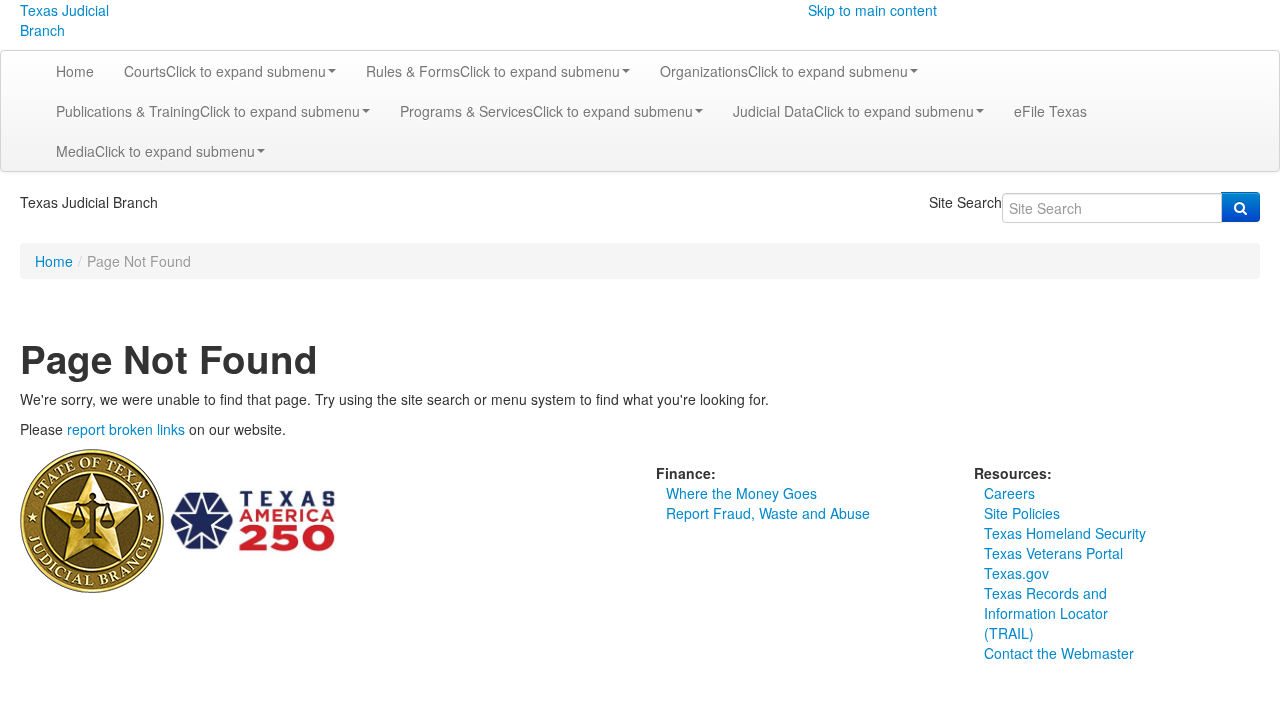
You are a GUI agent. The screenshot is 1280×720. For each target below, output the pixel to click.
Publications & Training (208, 111)
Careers (1009, 493)
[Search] (1240, 207)
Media (155, 151)
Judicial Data (853, 111)
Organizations (784, 71)
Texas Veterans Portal (1053, 553)
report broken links (126, 429)
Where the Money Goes (741, 493)
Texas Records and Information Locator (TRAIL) (1046, 613)
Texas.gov (1016, 573)
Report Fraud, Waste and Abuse (768, 513)
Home (75, 71)
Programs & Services (546, 111)
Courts (225, 71)
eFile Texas (1050, 111)
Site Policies (1022, 513)
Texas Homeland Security (1065, 533)
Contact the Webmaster (1059, 653)
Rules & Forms (493, 71)
